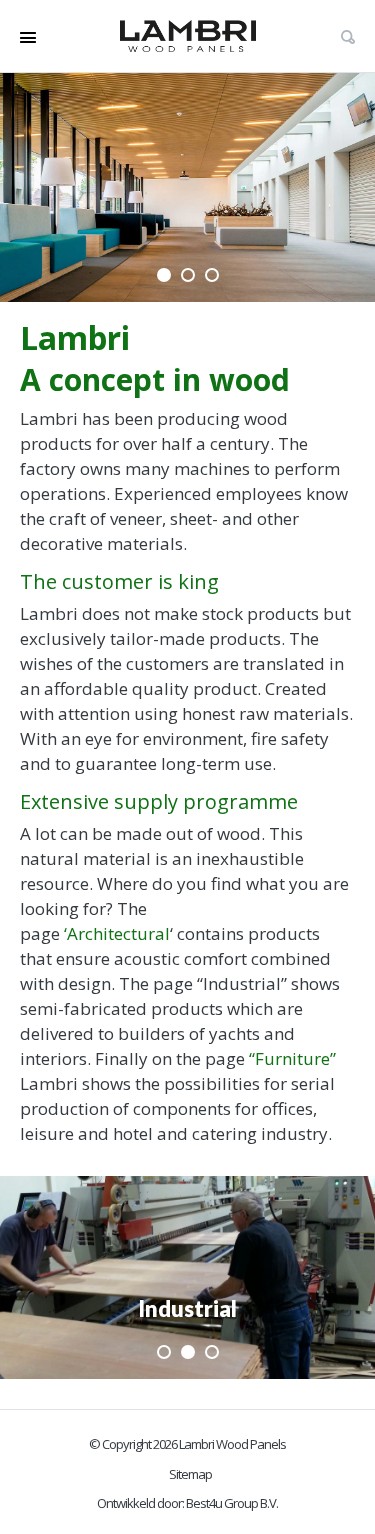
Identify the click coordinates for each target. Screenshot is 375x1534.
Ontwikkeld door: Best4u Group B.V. (187, 1503)
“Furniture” (292, 1058)
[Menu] (28, 36)
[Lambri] (188, 36)
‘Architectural (117, 933)
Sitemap (190, 1474)
